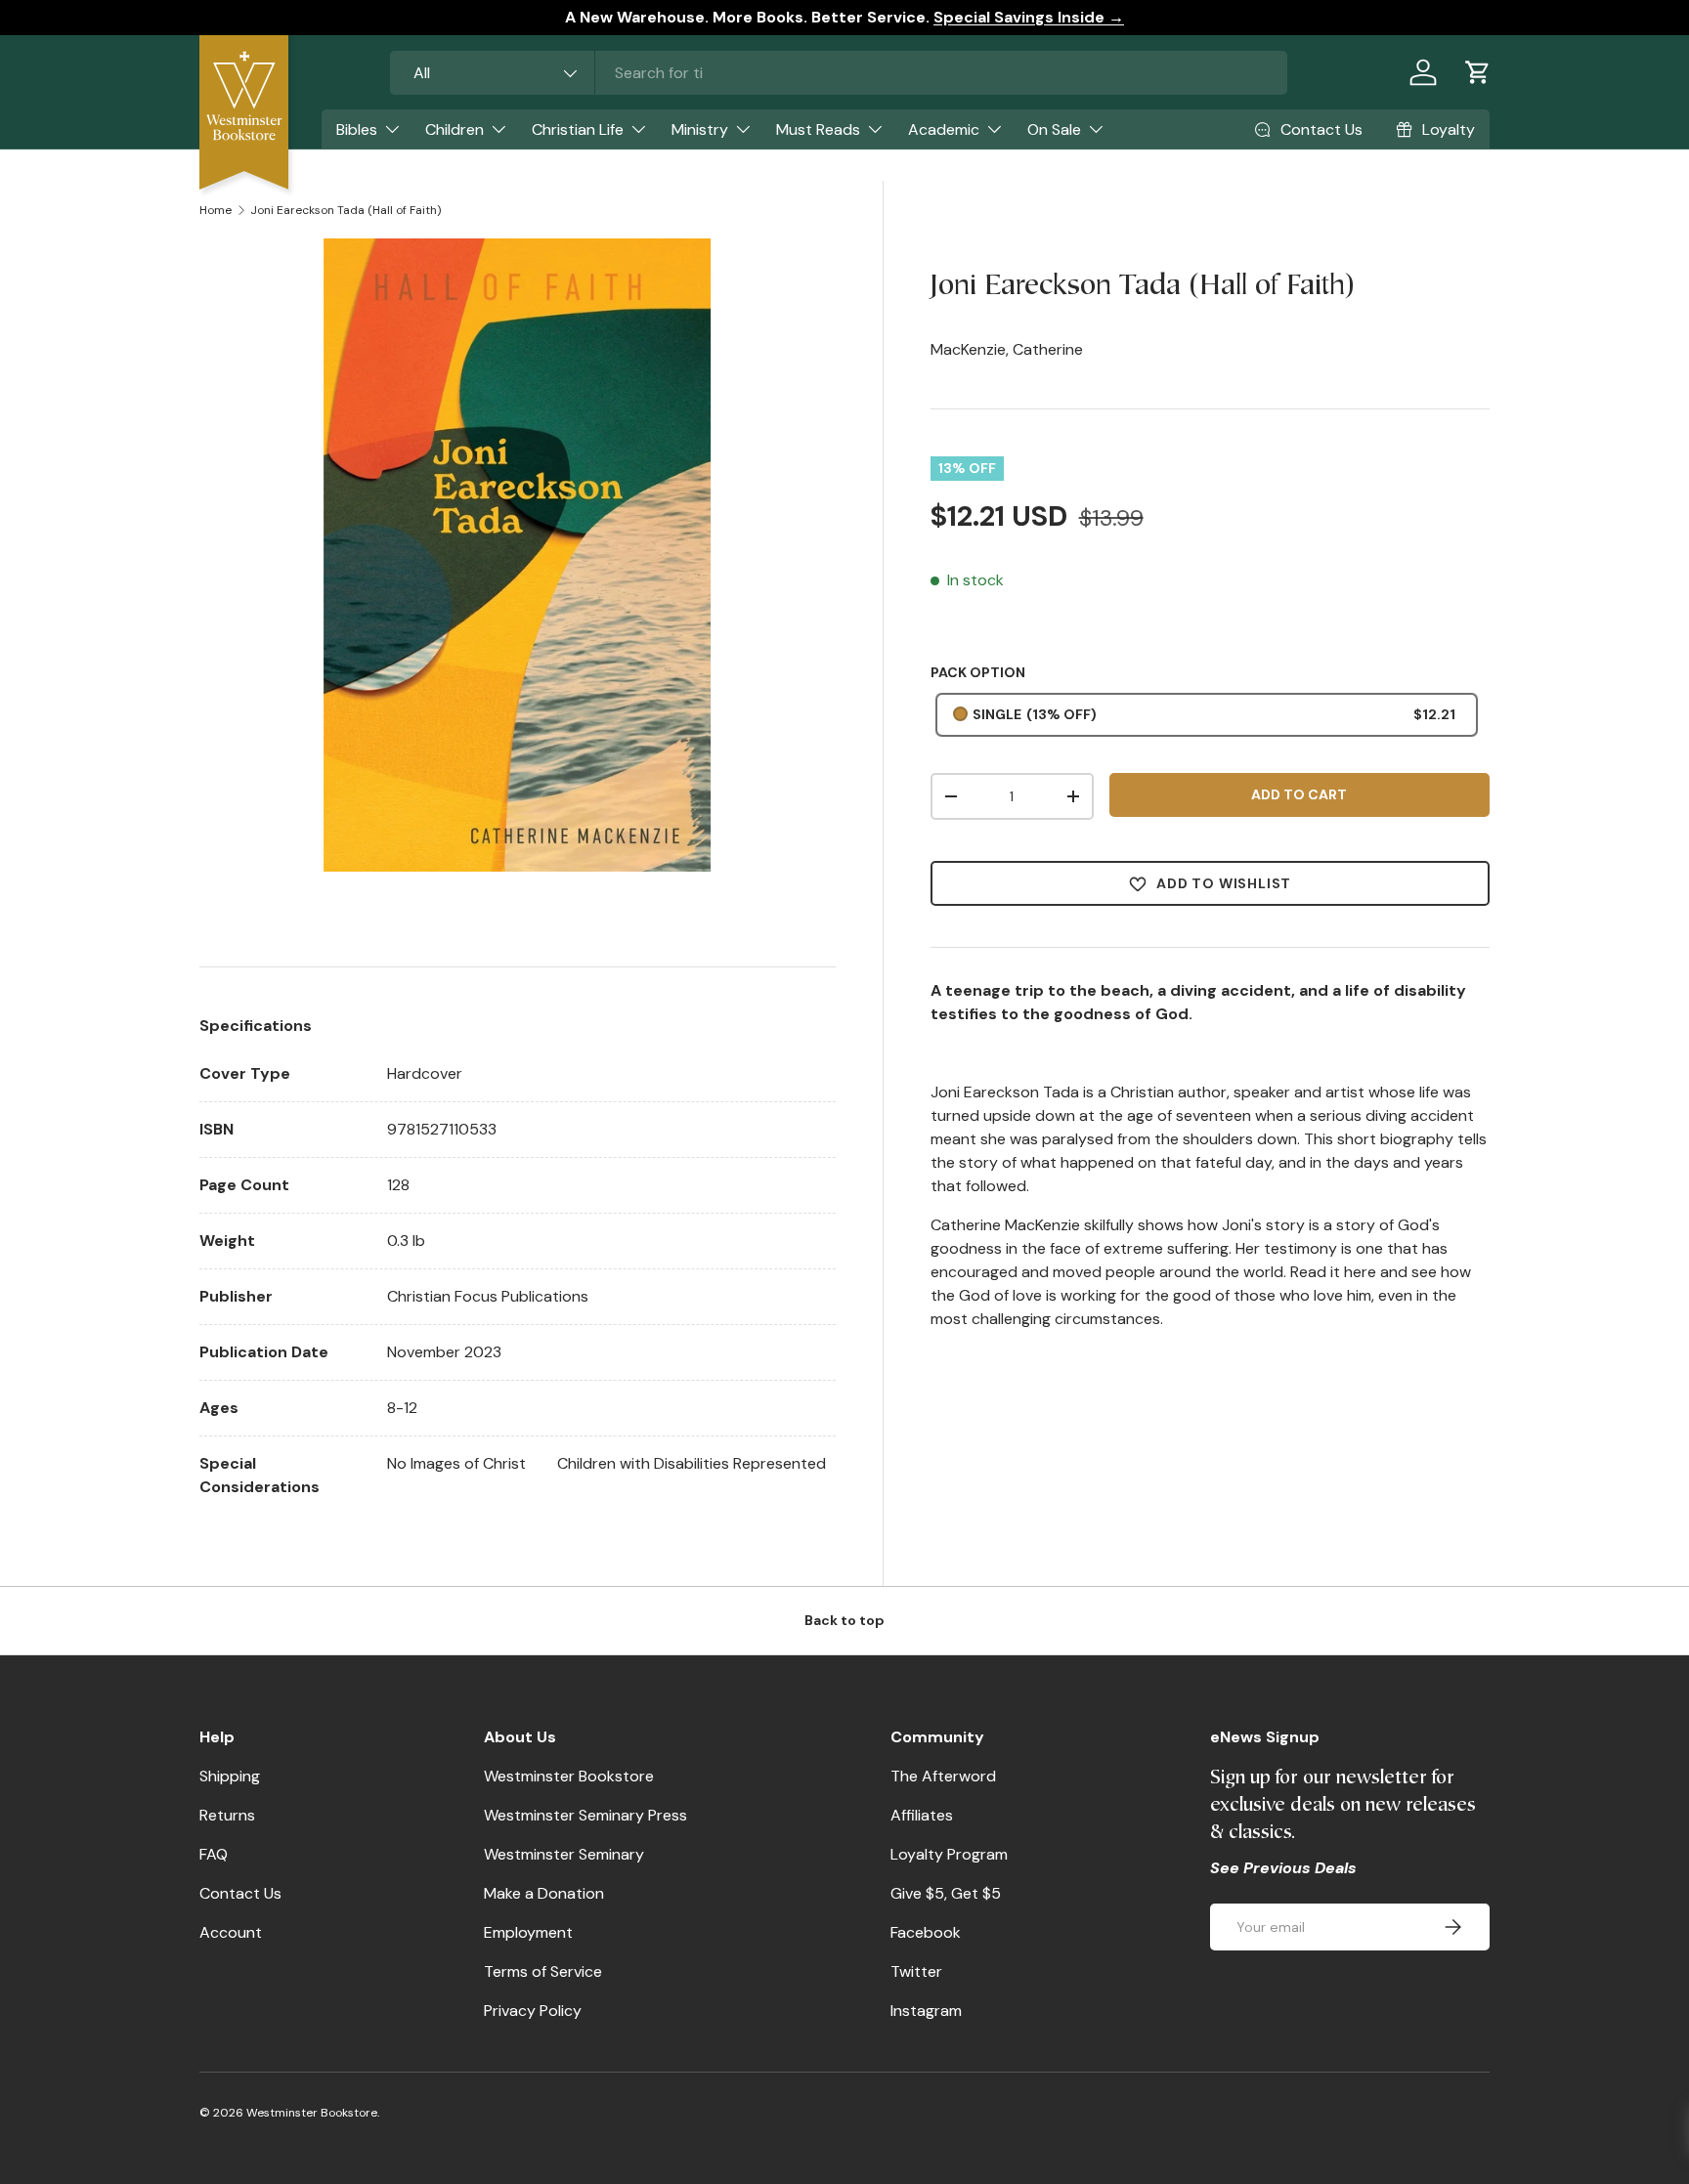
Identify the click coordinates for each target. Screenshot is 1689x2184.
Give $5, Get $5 (946, 1893)
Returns (227, 1815)
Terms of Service (543, 1971)
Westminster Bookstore (569, 1776)
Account (231, 1932)
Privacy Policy (533, 2011)
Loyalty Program (949, 1854)
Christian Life (578, 129)
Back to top (844, 1620)
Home (216, 210)
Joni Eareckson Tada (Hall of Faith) (346, 210)
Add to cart (1299, 794)
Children (455, 129)
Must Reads (818, 129)
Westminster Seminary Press (585, 1815)
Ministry (700, 129)
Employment (528, 1932)
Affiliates (922, 1815)
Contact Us (240, 1893)
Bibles (357, 129)
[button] (1478, 72)
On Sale (1054, 129)
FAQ (214, 1854)
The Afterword (943, 1776)
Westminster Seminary (564, 1854)
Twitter (916, 1971)
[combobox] (839, 73)
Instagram (926, 2011)
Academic (944, 129)
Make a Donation (544, 1893)
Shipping (230, 1776)
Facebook (926, 1932)
